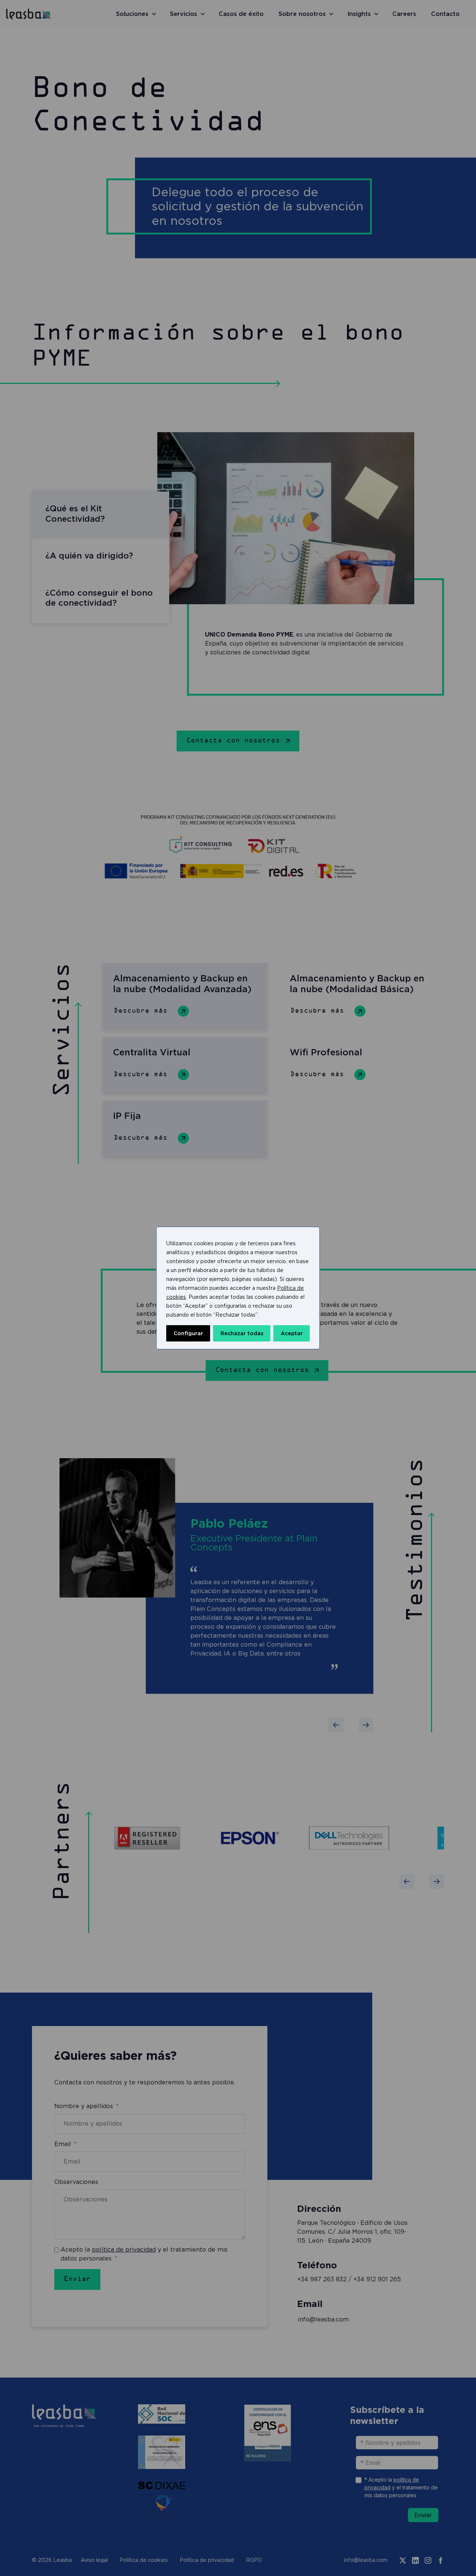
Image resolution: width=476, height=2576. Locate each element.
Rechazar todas (242, 1333)
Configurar (188, 1333)
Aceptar (292, 1333)
